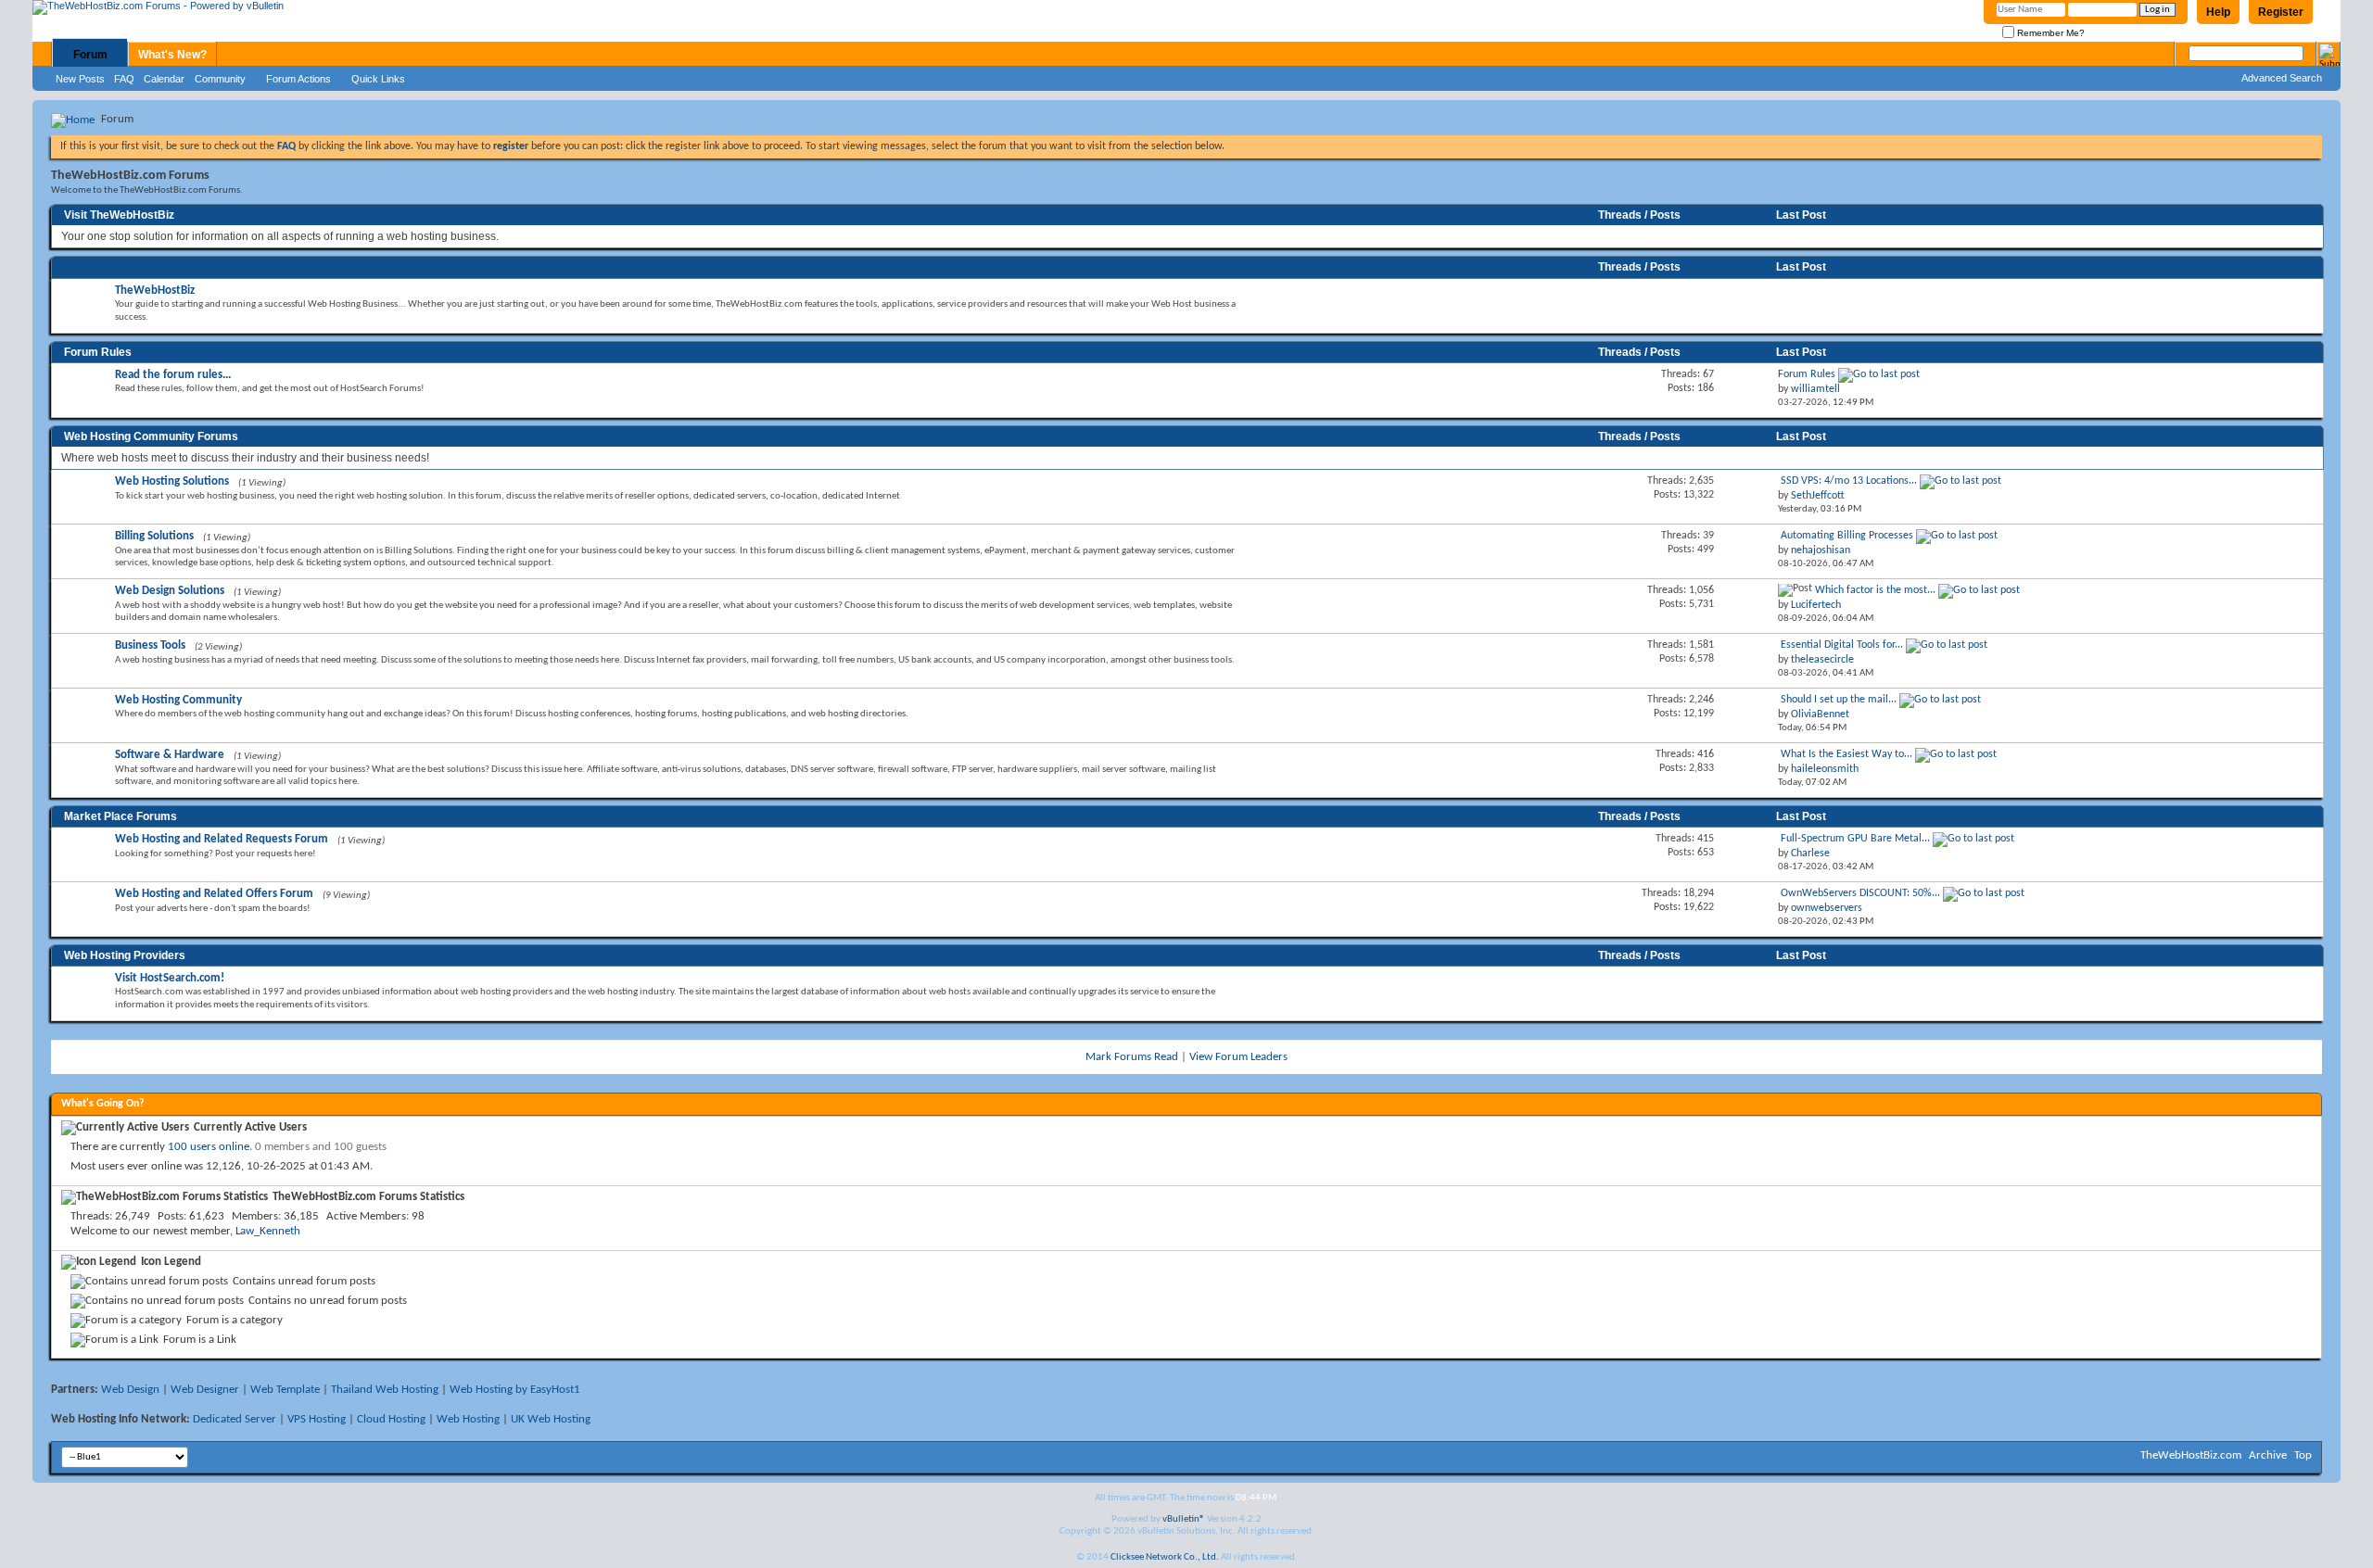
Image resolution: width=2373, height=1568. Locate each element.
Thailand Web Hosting (385, 1390)
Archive (2268, 1455)
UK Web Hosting (551, 1419)
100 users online (209, 1147)
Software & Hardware (170, 755)
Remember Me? (2049, 33)
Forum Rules (98, 352)
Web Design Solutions (170, 591)
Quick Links (378, 79)
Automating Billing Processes (1847, 536)
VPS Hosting (317, 1419)
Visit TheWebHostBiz (119, 215)
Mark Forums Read (1132, 1057)
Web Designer (205, 1390)
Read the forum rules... (173, 375)
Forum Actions (298, 79)
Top (2303, 1455)
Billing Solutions (154, 536)
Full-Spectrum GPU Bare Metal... (1855, 839)
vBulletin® (1184, 1519)
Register (2281, 12)
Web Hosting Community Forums (151, 436)
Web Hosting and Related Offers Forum (214, 894)
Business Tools (150, 645)
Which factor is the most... (1875, 590)
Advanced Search (2282, 78)
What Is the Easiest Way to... (1846, 754)
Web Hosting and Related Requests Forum (222, 839)
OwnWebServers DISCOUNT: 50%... (1860, 893)
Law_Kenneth (268, 1231)
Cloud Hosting (391, 1419)
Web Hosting (468, 1419)
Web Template (285, 1390)
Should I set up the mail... (1839, 700)
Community (220, 79)
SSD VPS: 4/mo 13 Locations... (1849, 481)
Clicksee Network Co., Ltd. (1165, 1557)
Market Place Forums (121, 816)
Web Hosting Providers (125, 955)
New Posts (80, 79)
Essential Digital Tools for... (1842, 645)
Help (2218, 12)
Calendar (164, 79)
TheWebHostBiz (155, 291)
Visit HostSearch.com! (170, 978)
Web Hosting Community (178, 700)
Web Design (130, 1390)
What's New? (172, 55)
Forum (90, 55)
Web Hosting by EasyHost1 (515, 1390)
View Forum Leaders (1238, 1057)
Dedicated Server (235, 1419)
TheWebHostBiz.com (2191, 1455)
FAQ (124, 79)
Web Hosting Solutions (172, 481)
